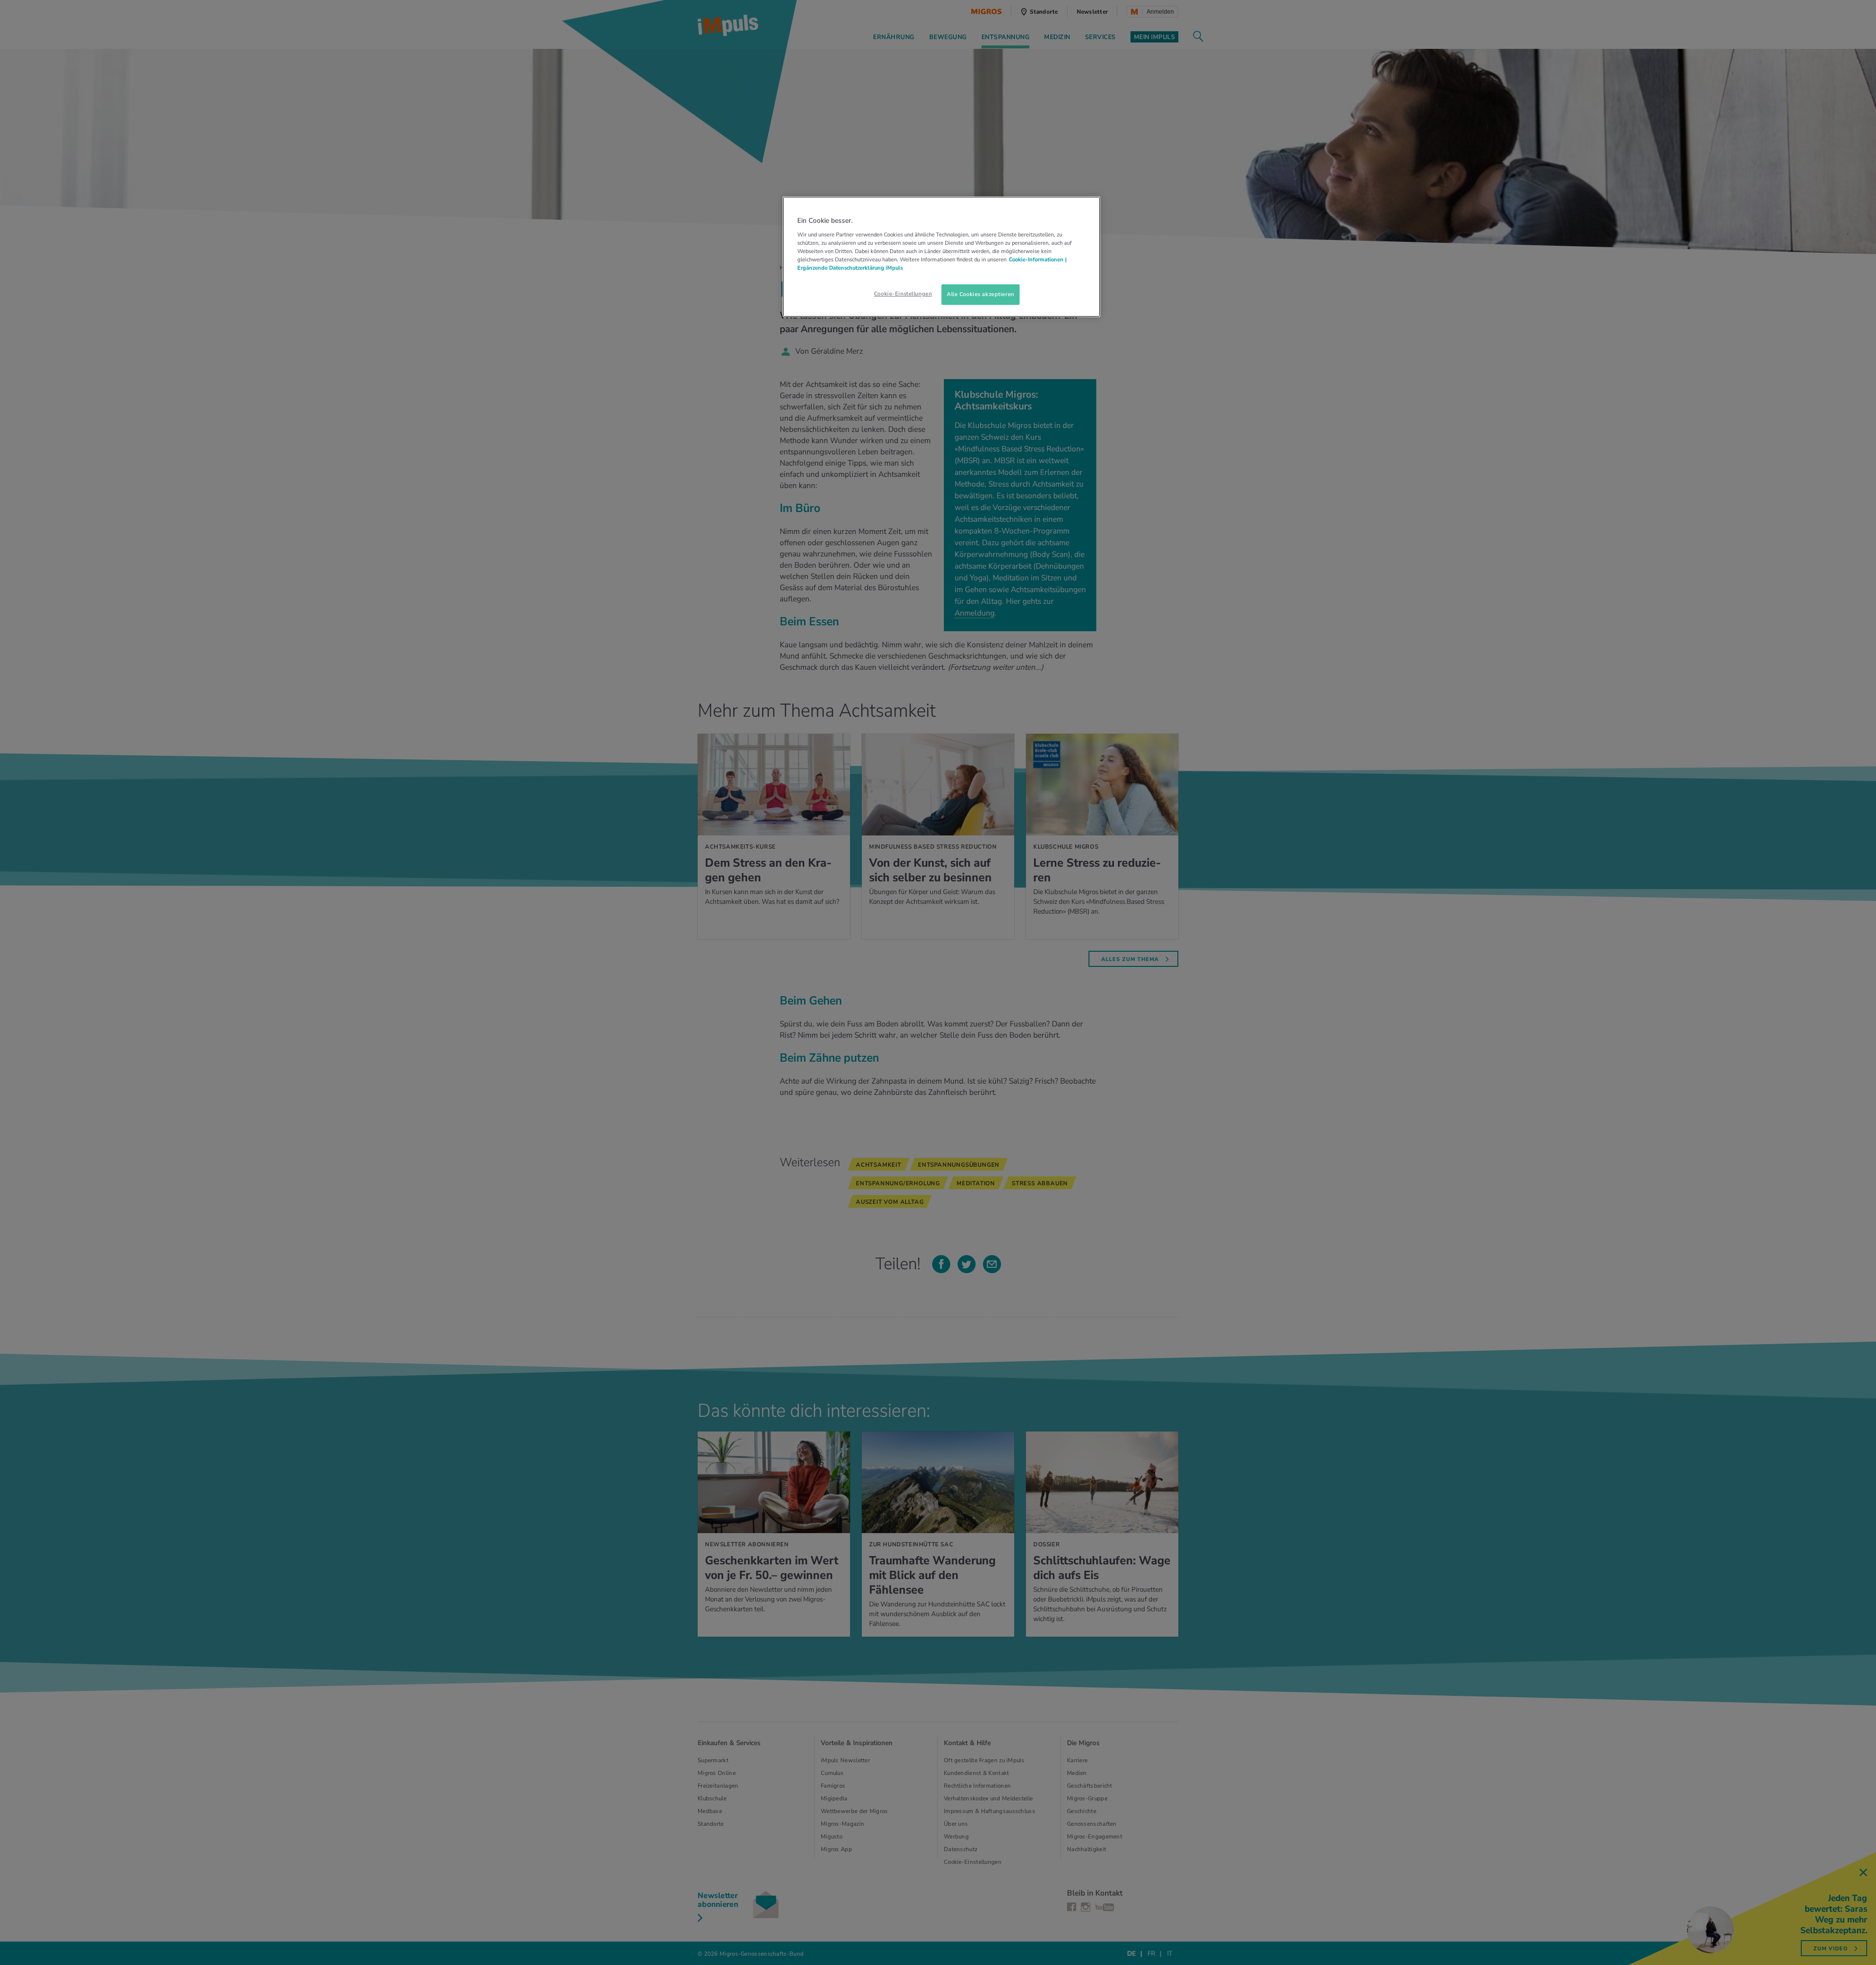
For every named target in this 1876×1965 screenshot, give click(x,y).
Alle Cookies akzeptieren (981, 294)
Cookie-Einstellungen (903, 294)
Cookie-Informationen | (1038, 259)
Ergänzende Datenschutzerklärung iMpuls (850, 268)
